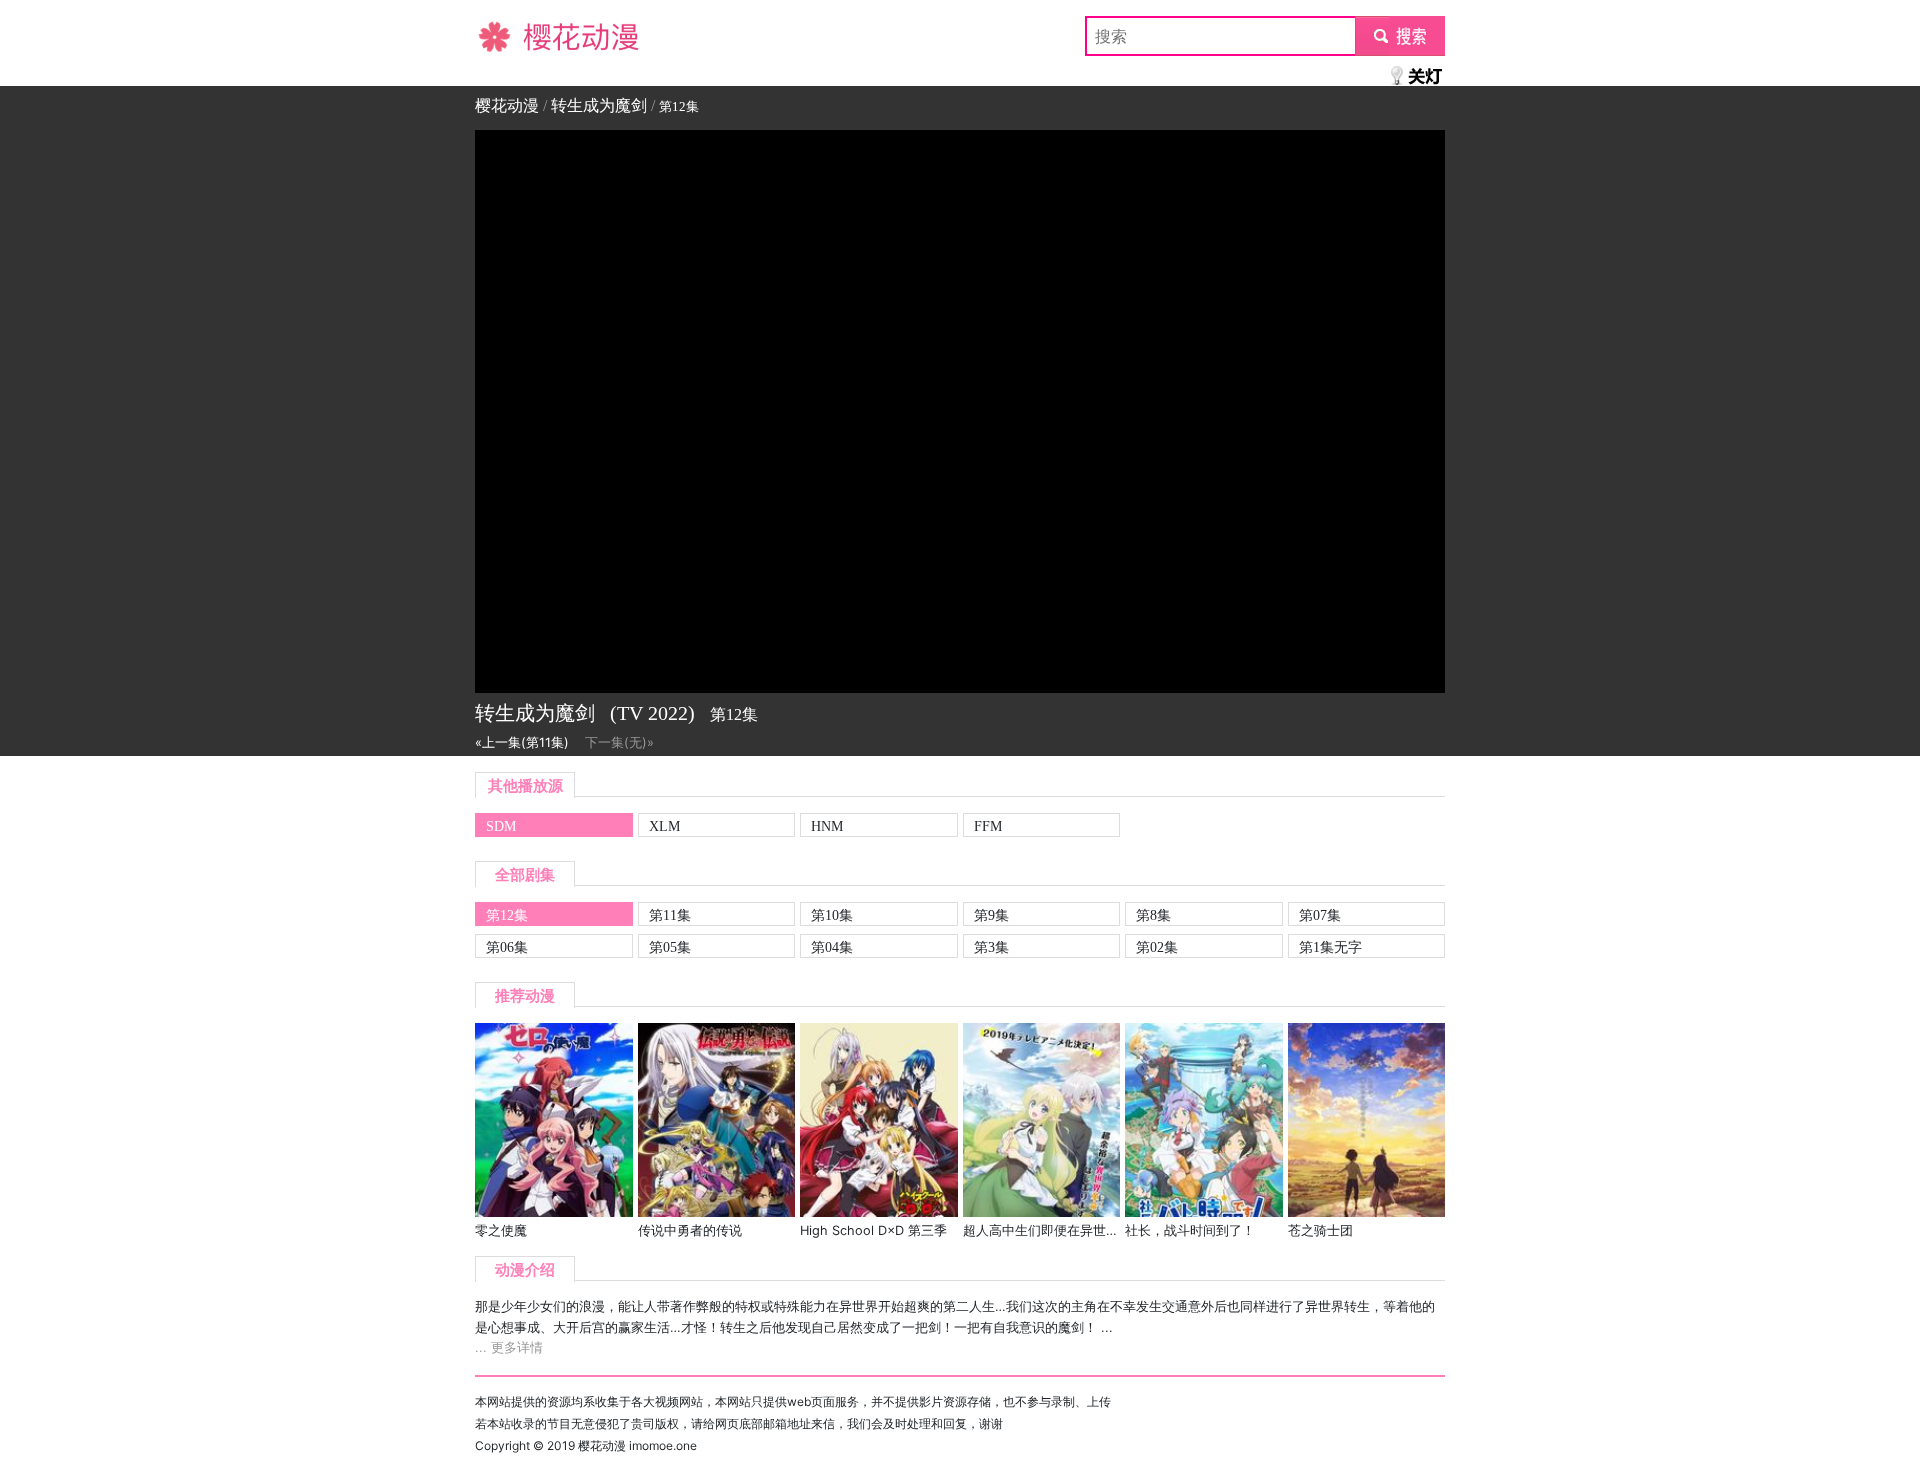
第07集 (1320, 915)
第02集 (1157, 947)
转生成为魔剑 (599, 105)
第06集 (507, 947)
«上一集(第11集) (522, 742)
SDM (501, 826)
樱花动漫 (507, 36)
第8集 (1153, 915)
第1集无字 (1330, 947)
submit (1400, 36)
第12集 (507, 915)
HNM (827, 826)
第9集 (991, 915)
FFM (988, 826)
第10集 (832, 915)
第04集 (832, 947)
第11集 (670, 915)
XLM (664, 826)
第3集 (991, 947)
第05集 (670, 947)
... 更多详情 (509, 1347)
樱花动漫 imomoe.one (637, 1445)
